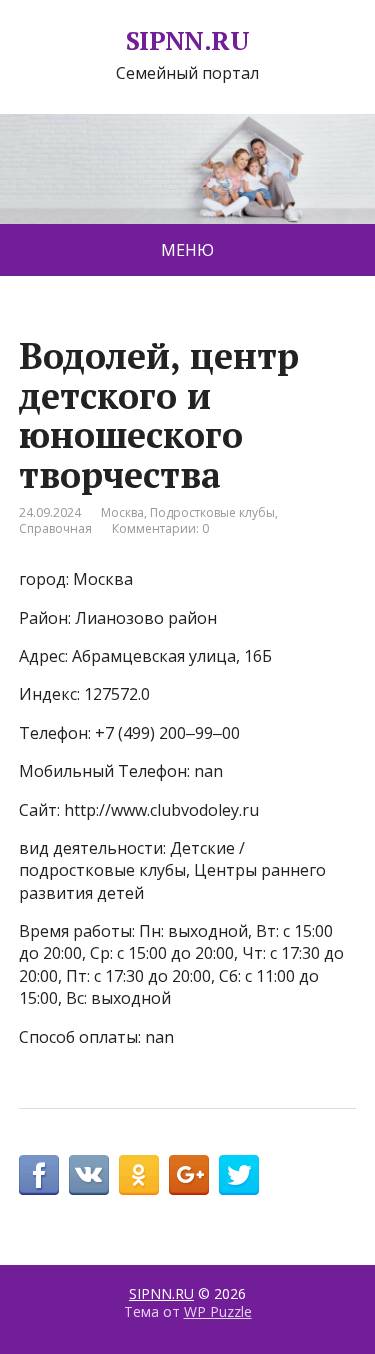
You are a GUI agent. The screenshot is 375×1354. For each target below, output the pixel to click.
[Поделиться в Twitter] (239, 1175)
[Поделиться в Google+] (189, 1175)
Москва (122, 512)
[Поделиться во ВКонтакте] (89, 1175)
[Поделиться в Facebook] (39, 1175)
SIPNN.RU (188, 41)
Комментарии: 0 (160, 528)
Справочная (55, 528)
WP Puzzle (218, 1311)
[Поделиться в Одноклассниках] (139, 1175)
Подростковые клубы (212, 512)
